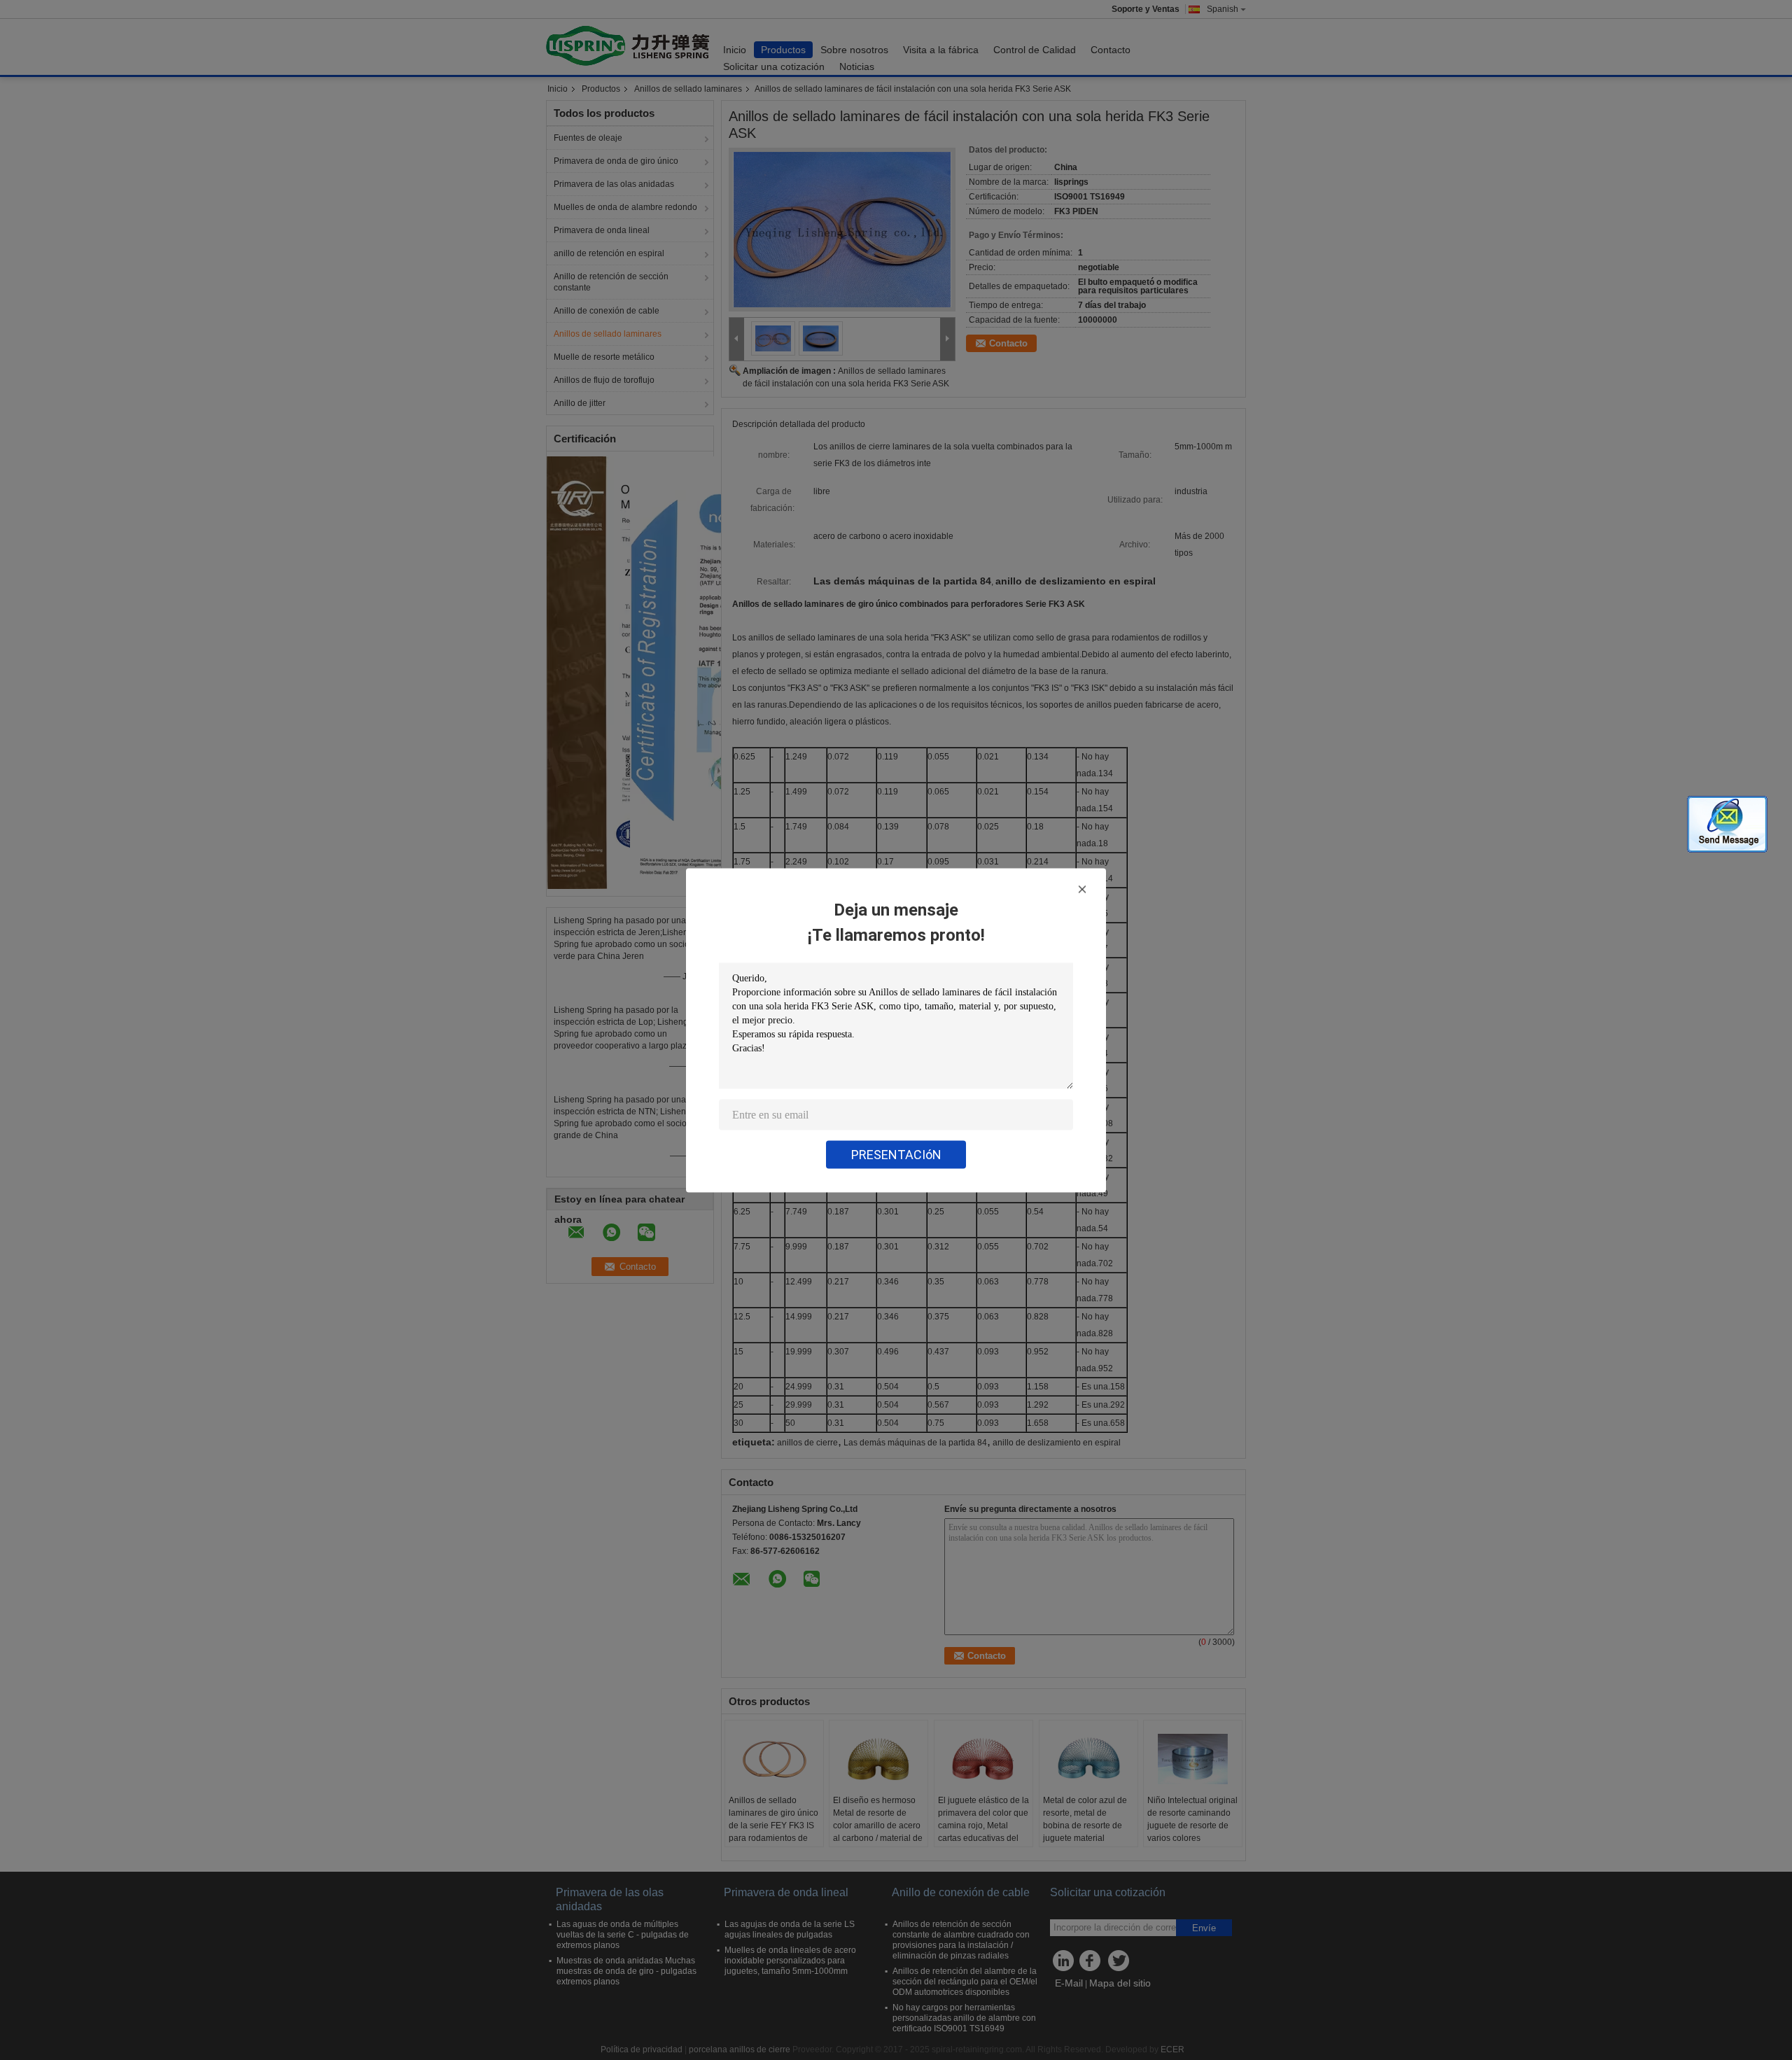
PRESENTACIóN (896, 1154)
